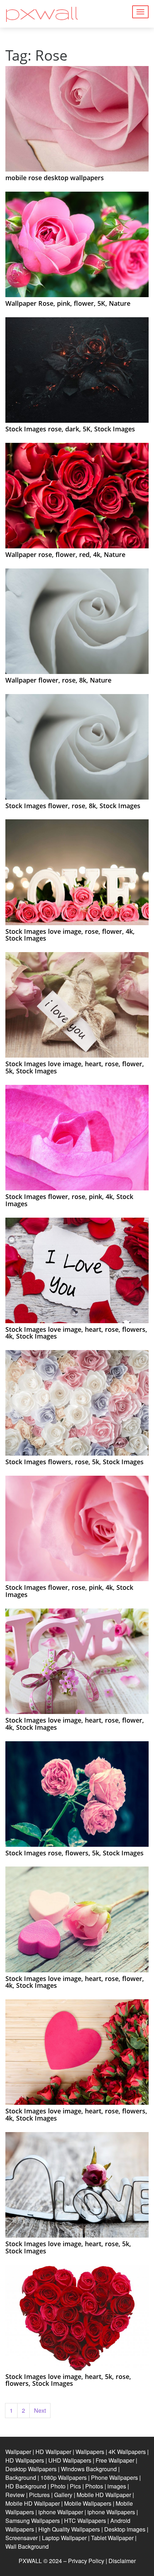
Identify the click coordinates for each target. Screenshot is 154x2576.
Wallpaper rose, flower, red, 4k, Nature (65, 554)
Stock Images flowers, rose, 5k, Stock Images (74, 1462)
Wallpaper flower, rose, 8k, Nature (58, 680)
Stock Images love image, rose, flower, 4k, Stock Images (70, 935)
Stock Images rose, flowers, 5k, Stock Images (74, 1853)
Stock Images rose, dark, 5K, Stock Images (70, 429)
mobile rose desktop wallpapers (55, 178)
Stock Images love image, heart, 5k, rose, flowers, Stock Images (68, 2380)
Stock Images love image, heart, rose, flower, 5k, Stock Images (75, 1067)
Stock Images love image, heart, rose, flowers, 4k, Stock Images (76, 1333)
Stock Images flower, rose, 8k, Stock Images (73, 806)
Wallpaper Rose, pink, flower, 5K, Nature (68, 303)
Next (40, 2410)
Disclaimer (122, 2561)
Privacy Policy (86, 2561)
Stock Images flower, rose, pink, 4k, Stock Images (69, 1200)
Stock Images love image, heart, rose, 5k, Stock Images (68, 2247)
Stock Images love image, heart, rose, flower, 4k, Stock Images (75, 1724)
